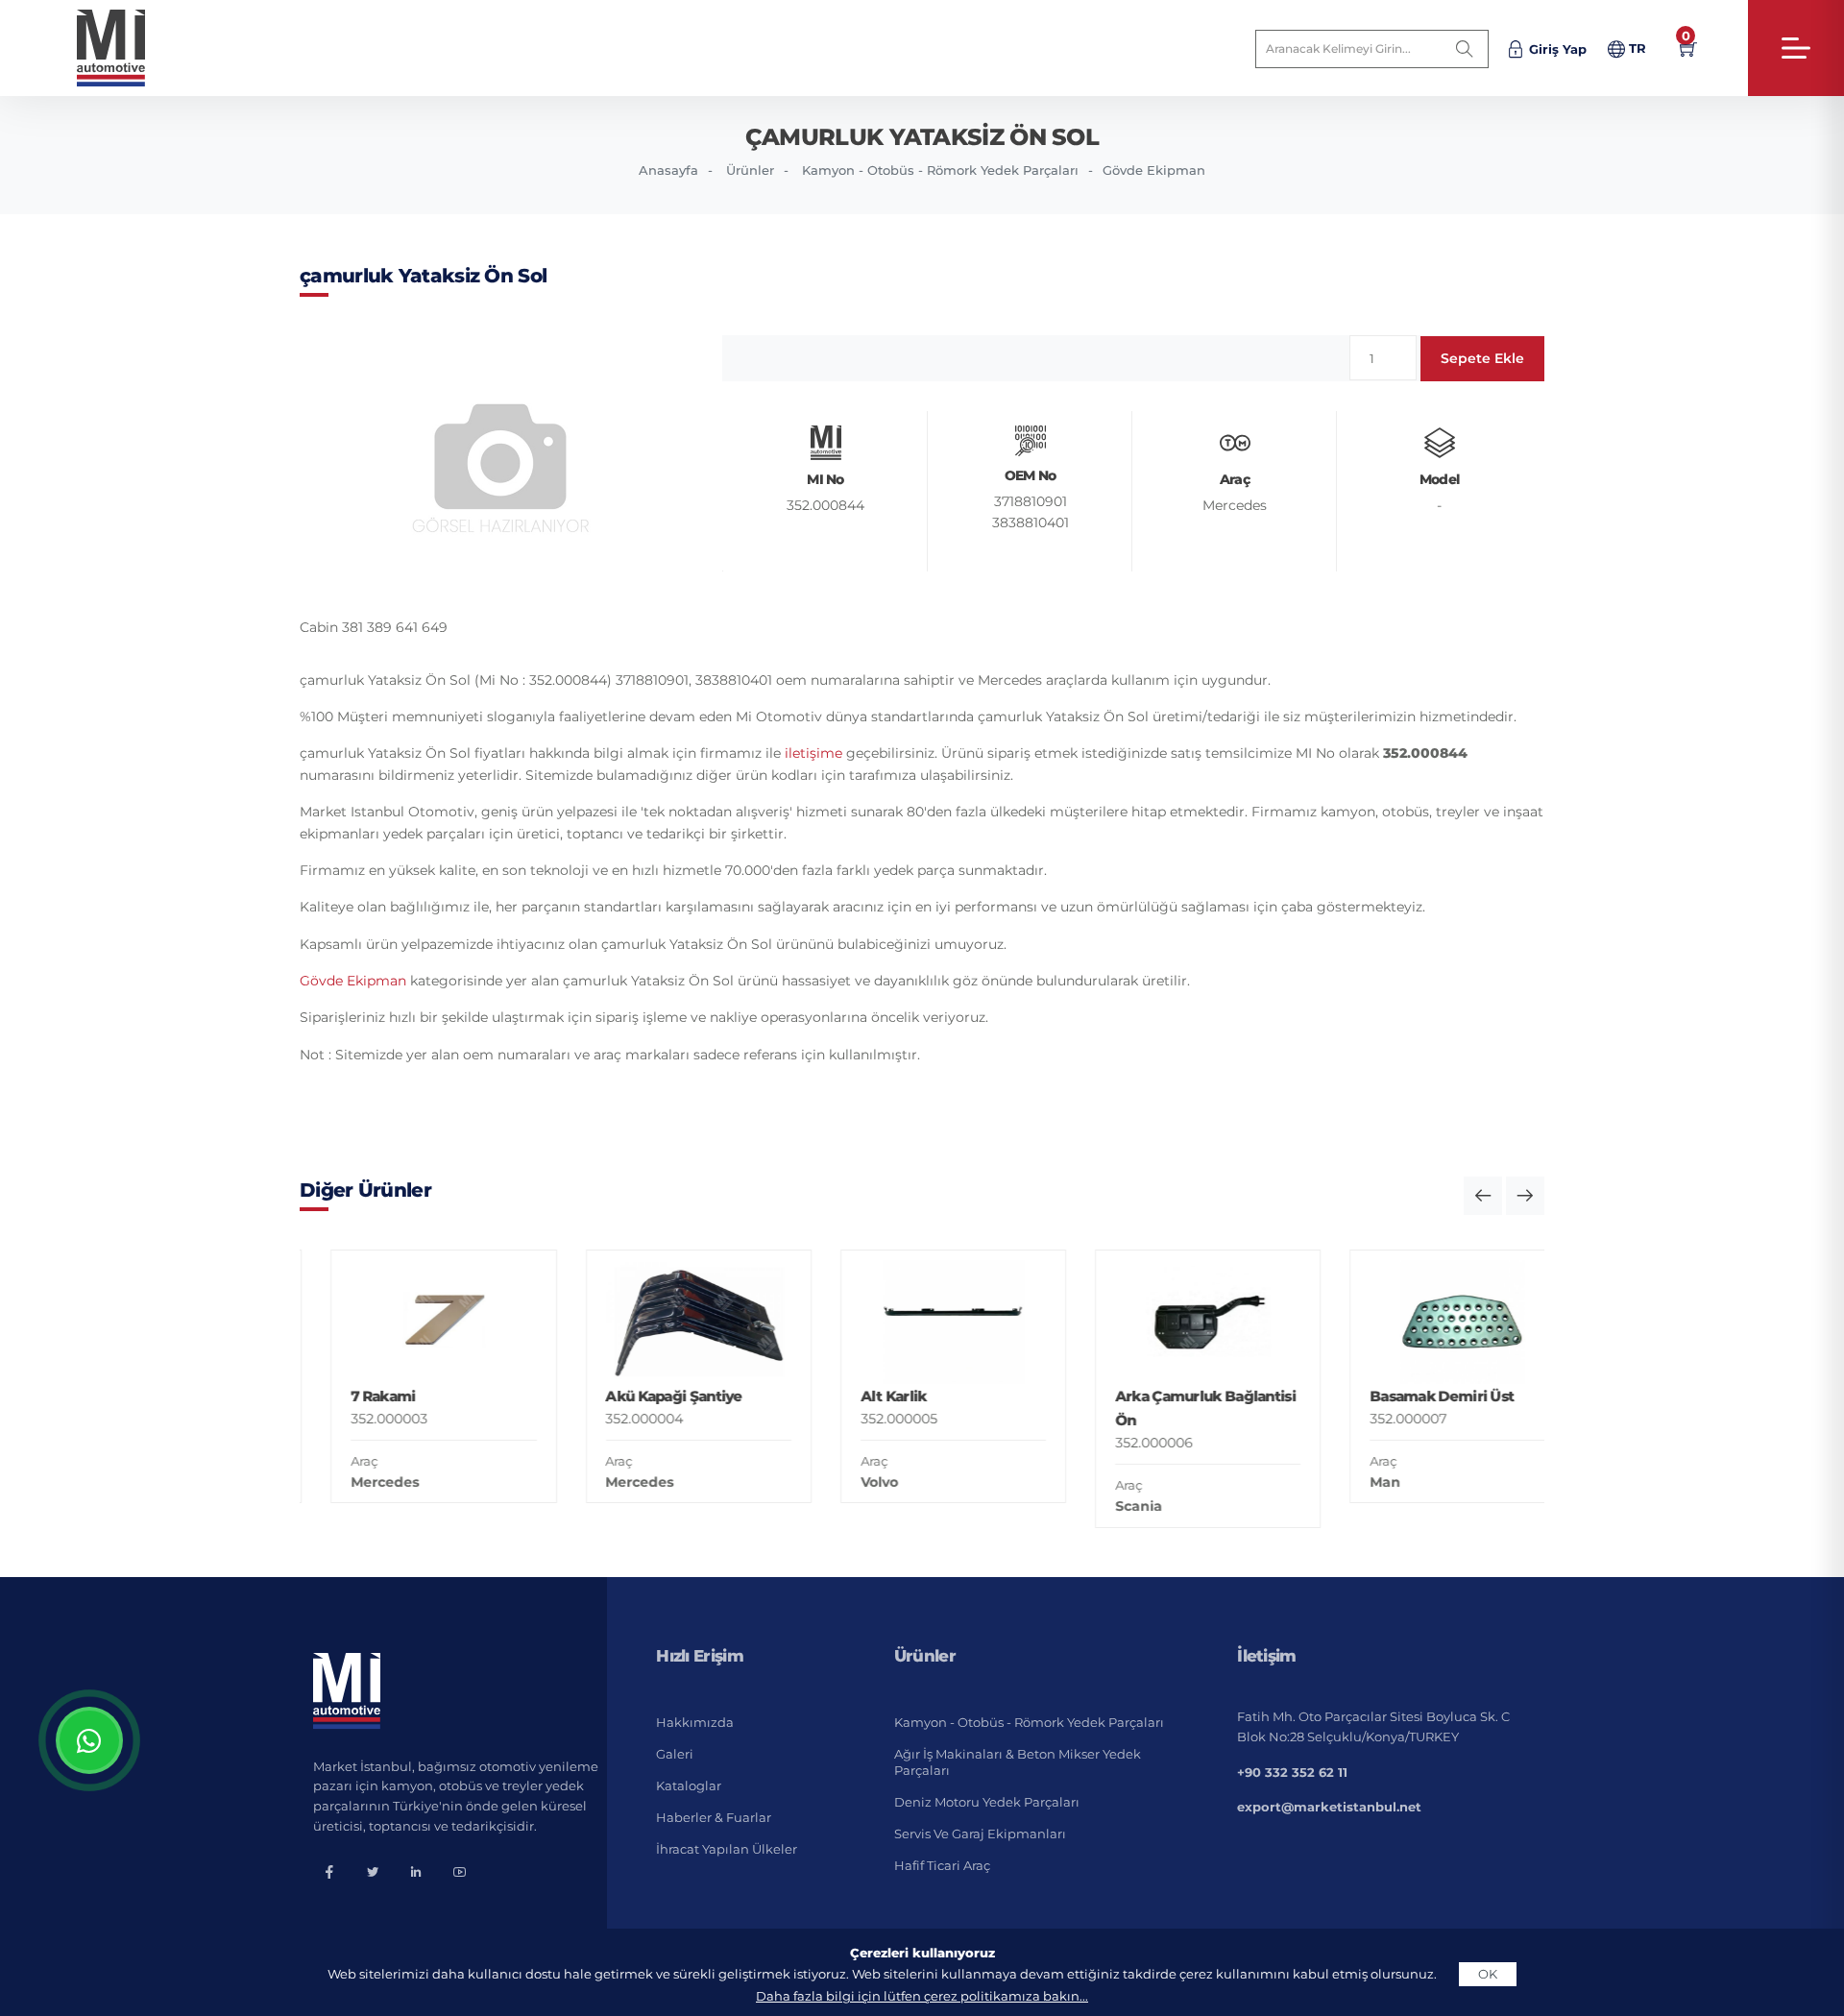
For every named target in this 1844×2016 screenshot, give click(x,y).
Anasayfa (668, 170)
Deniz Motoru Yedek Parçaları (987, 1802)
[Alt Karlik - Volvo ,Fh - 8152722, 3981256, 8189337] (922, 1322)
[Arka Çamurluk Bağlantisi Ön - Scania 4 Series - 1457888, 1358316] (1177, 1322)
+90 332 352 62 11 (1292, 1772)
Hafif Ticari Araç (942, 1865)
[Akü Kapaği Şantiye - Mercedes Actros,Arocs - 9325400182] (667, 1322)
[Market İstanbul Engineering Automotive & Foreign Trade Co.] (126, 48)
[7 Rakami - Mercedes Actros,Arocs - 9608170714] (412, 1322)
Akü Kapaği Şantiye (643, 1396)
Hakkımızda (695, 1722)
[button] (1483, 1196)
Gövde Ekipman (1154, 170)
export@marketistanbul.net (1329, 1807)
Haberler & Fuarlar (714, 1817)
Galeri (675, 1754)
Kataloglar (689, 1785)
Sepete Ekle (1482, 358)
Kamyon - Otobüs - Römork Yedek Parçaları (940, 170)
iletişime (813, 753)
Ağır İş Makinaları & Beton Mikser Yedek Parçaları (1018, 1762)
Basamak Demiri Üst (1411, 1396)
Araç (333, 1461)
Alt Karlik (862, 1396)
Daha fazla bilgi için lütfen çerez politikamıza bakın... (922, 1996)
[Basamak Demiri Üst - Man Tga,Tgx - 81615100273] (1432, 1322)
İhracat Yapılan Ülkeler (727, 1849)
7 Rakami (352, 1396)
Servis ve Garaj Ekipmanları (980, 1834)
